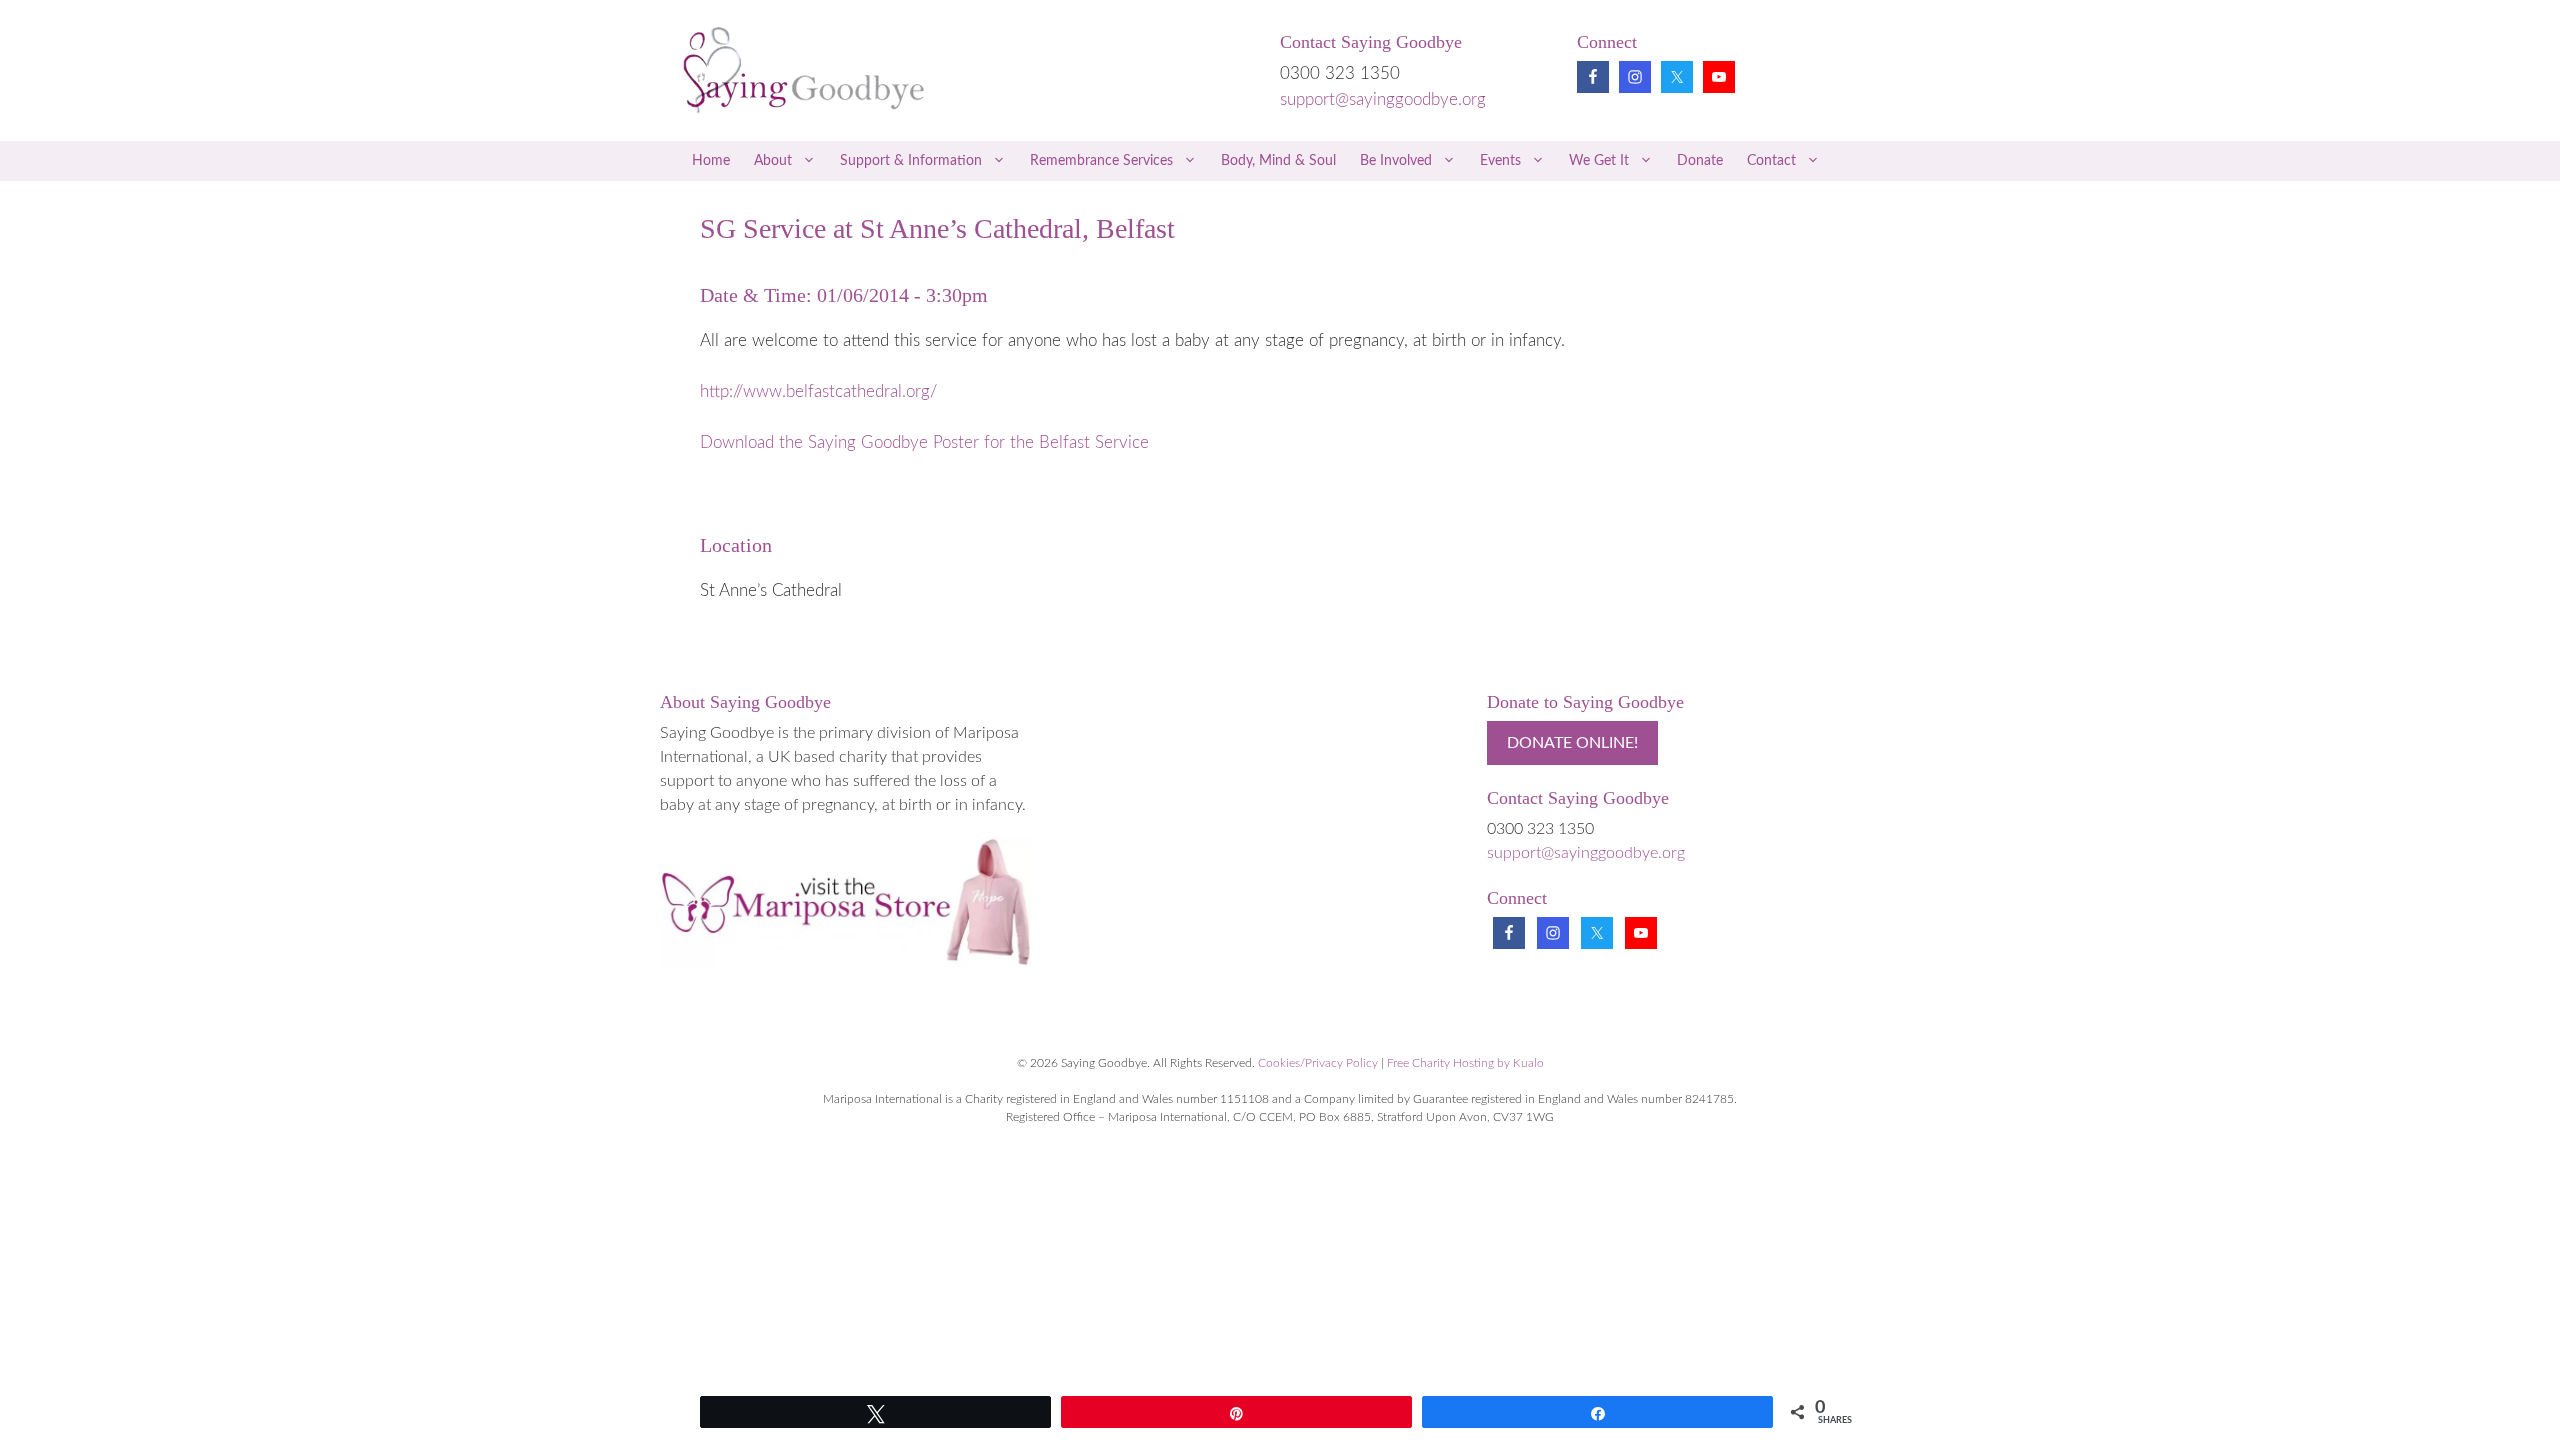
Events (1500, 161)
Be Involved (1396, 161)
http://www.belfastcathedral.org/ (818, 391)
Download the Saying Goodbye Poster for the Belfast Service (924, 442)
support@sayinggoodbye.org (1383, 99)
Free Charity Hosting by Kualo (1465, 1063)
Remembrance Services (1101, 161)
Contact (1771, 161)
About (773, 161)
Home (711, 161)
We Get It (1599, 161)
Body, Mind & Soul (1278, 161)
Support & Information (911, 161)
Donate (1700, 161)
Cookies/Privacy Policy (1318, 1063)
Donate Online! (1572, 743)
